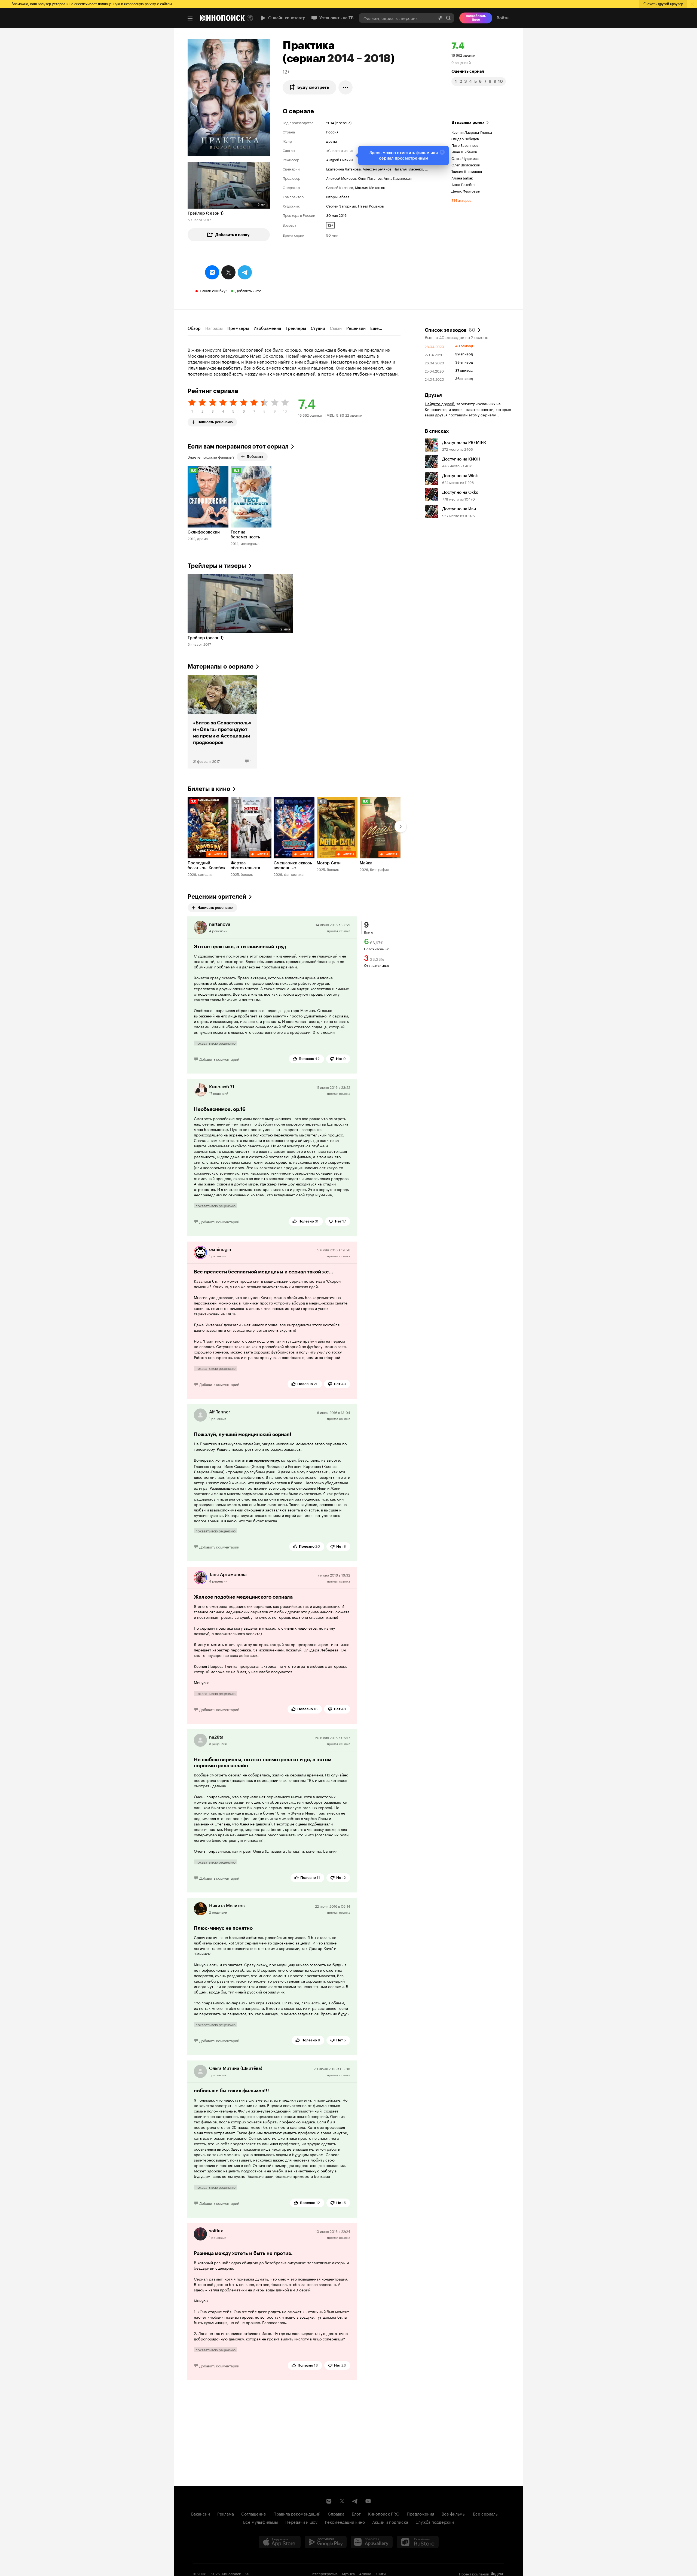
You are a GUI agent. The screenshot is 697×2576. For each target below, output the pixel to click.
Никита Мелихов (227, 1906)
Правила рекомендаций (297, 2513)
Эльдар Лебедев (465, 138)
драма (331, 141)
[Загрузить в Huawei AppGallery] (372, 2542)
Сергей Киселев (340, 187)
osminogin (220, 1249)
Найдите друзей (439, 403)
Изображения (267, 328)
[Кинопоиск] (222, 18)
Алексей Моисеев (341, 178)
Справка (336, 2513)
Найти (448, 18)
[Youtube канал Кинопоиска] (368, 2501)
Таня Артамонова (228, 1574)
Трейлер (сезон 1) (206, 213)
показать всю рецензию (215, 1043)
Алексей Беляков (377, 169)
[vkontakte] (212, 272)
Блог (356, 2513)
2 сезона (343, 122)
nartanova (220, 924)
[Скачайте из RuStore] (418, 2542)
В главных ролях (468, 123)
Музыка (348, 2573)
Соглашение (254, 2513)
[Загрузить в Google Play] (326, 2542)
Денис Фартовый (466, 191)
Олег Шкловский (466, 164)
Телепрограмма (324, 2573)
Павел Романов (371, 206)
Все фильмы (454, 2513)
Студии (318, 328)
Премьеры (238, 328)
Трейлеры (296, 328)
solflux (216, 2231)
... (427, 169)
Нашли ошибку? (214, 290)
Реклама (226, 2513)
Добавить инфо (248, 290)
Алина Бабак (462, 178)
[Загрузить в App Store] (280, 2542)
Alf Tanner (220, 1412)
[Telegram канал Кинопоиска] (355, 2501)
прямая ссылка (339, 930)
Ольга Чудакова (465, 158)
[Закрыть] (442, 152)
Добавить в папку (233, 235)
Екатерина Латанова (343, 169)
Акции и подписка (390, 2522)
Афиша (365, 2573)
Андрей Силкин (340, 159)
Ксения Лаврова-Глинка (472, 132)
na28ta (216, 1737)
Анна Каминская (398, 178)
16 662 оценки (463, 55)
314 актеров (461, 200)
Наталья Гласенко (408, 169)
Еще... (376, 328)
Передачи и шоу (301, 2522)
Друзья (433, 395)
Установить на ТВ (337, 18)
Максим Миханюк (370, 187)
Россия (332, 132)
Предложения (421, 2513)
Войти (503, 18)
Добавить (255, 457)
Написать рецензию (215, 421)
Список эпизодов (450, 330)
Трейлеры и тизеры (217, 566)
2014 (330, 122)
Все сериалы (486, 2513)
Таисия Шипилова (467, 171)
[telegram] (245, 272)
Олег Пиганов (370, 178)
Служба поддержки (435, 2522)
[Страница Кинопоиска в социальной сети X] (342, 2501)
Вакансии (201, 2513)
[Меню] (190, 19)
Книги (381, 2573)
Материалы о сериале (221, 667)
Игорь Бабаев (338, 196)
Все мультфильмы (261, 2522)
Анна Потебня (463, 184)
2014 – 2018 (359, 58)
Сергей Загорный (341, 206)
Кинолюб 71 (222, 1087)
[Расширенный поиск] (440, 18)
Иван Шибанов (464, 151)
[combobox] (397, 18)
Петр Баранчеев (465, 145)
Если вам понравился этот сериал (238, 446)
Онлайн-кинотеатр (287, 18)
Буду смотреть (313, 87)
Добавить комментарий (219, 1059)
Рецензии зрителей (217, 897)
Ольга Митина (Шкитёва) (236, 2068)
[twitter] (228, 272)
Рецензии (356, 328)
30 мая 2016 (336, 215)
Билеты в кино (209, 789)
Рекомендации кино (345, 2522)
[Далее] (401, 827)
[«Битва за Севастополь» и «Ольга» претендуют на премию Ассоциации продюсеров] (222, 722)
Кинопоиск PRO (384, 2513)
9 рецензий (461, 62)
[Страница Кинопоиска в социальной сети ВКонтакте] (329, 2501)
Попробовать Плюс (476, 18)
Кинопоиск (231, 2573)
